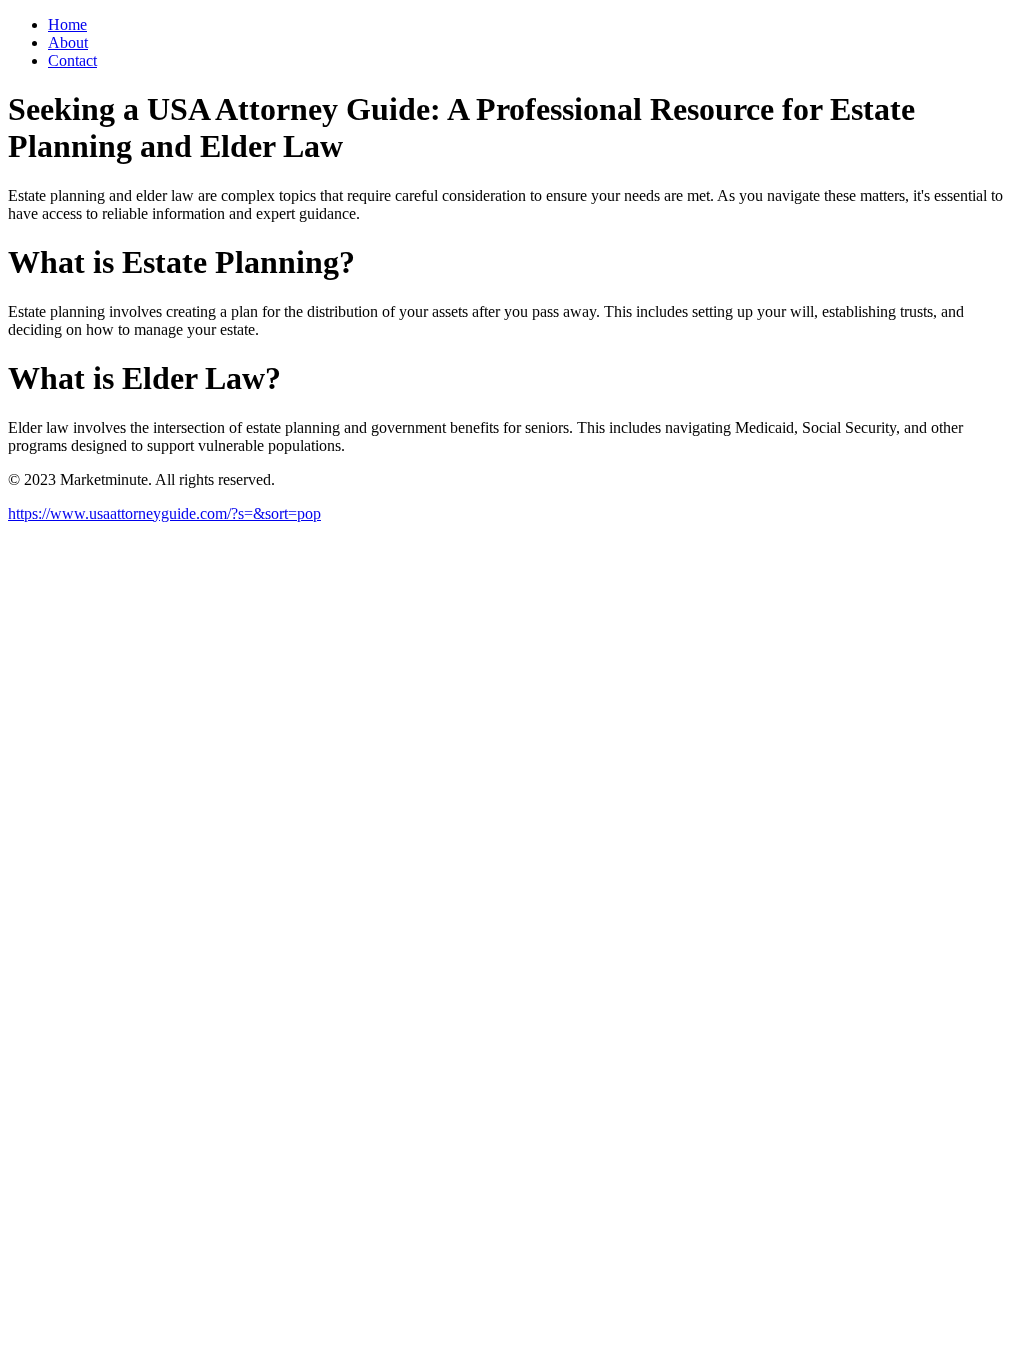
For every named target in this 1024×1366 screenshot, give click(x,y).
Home (67, 24)
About (68, 42)
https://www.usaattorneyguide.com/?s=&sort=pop (164, 513)
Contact (72, 60)
